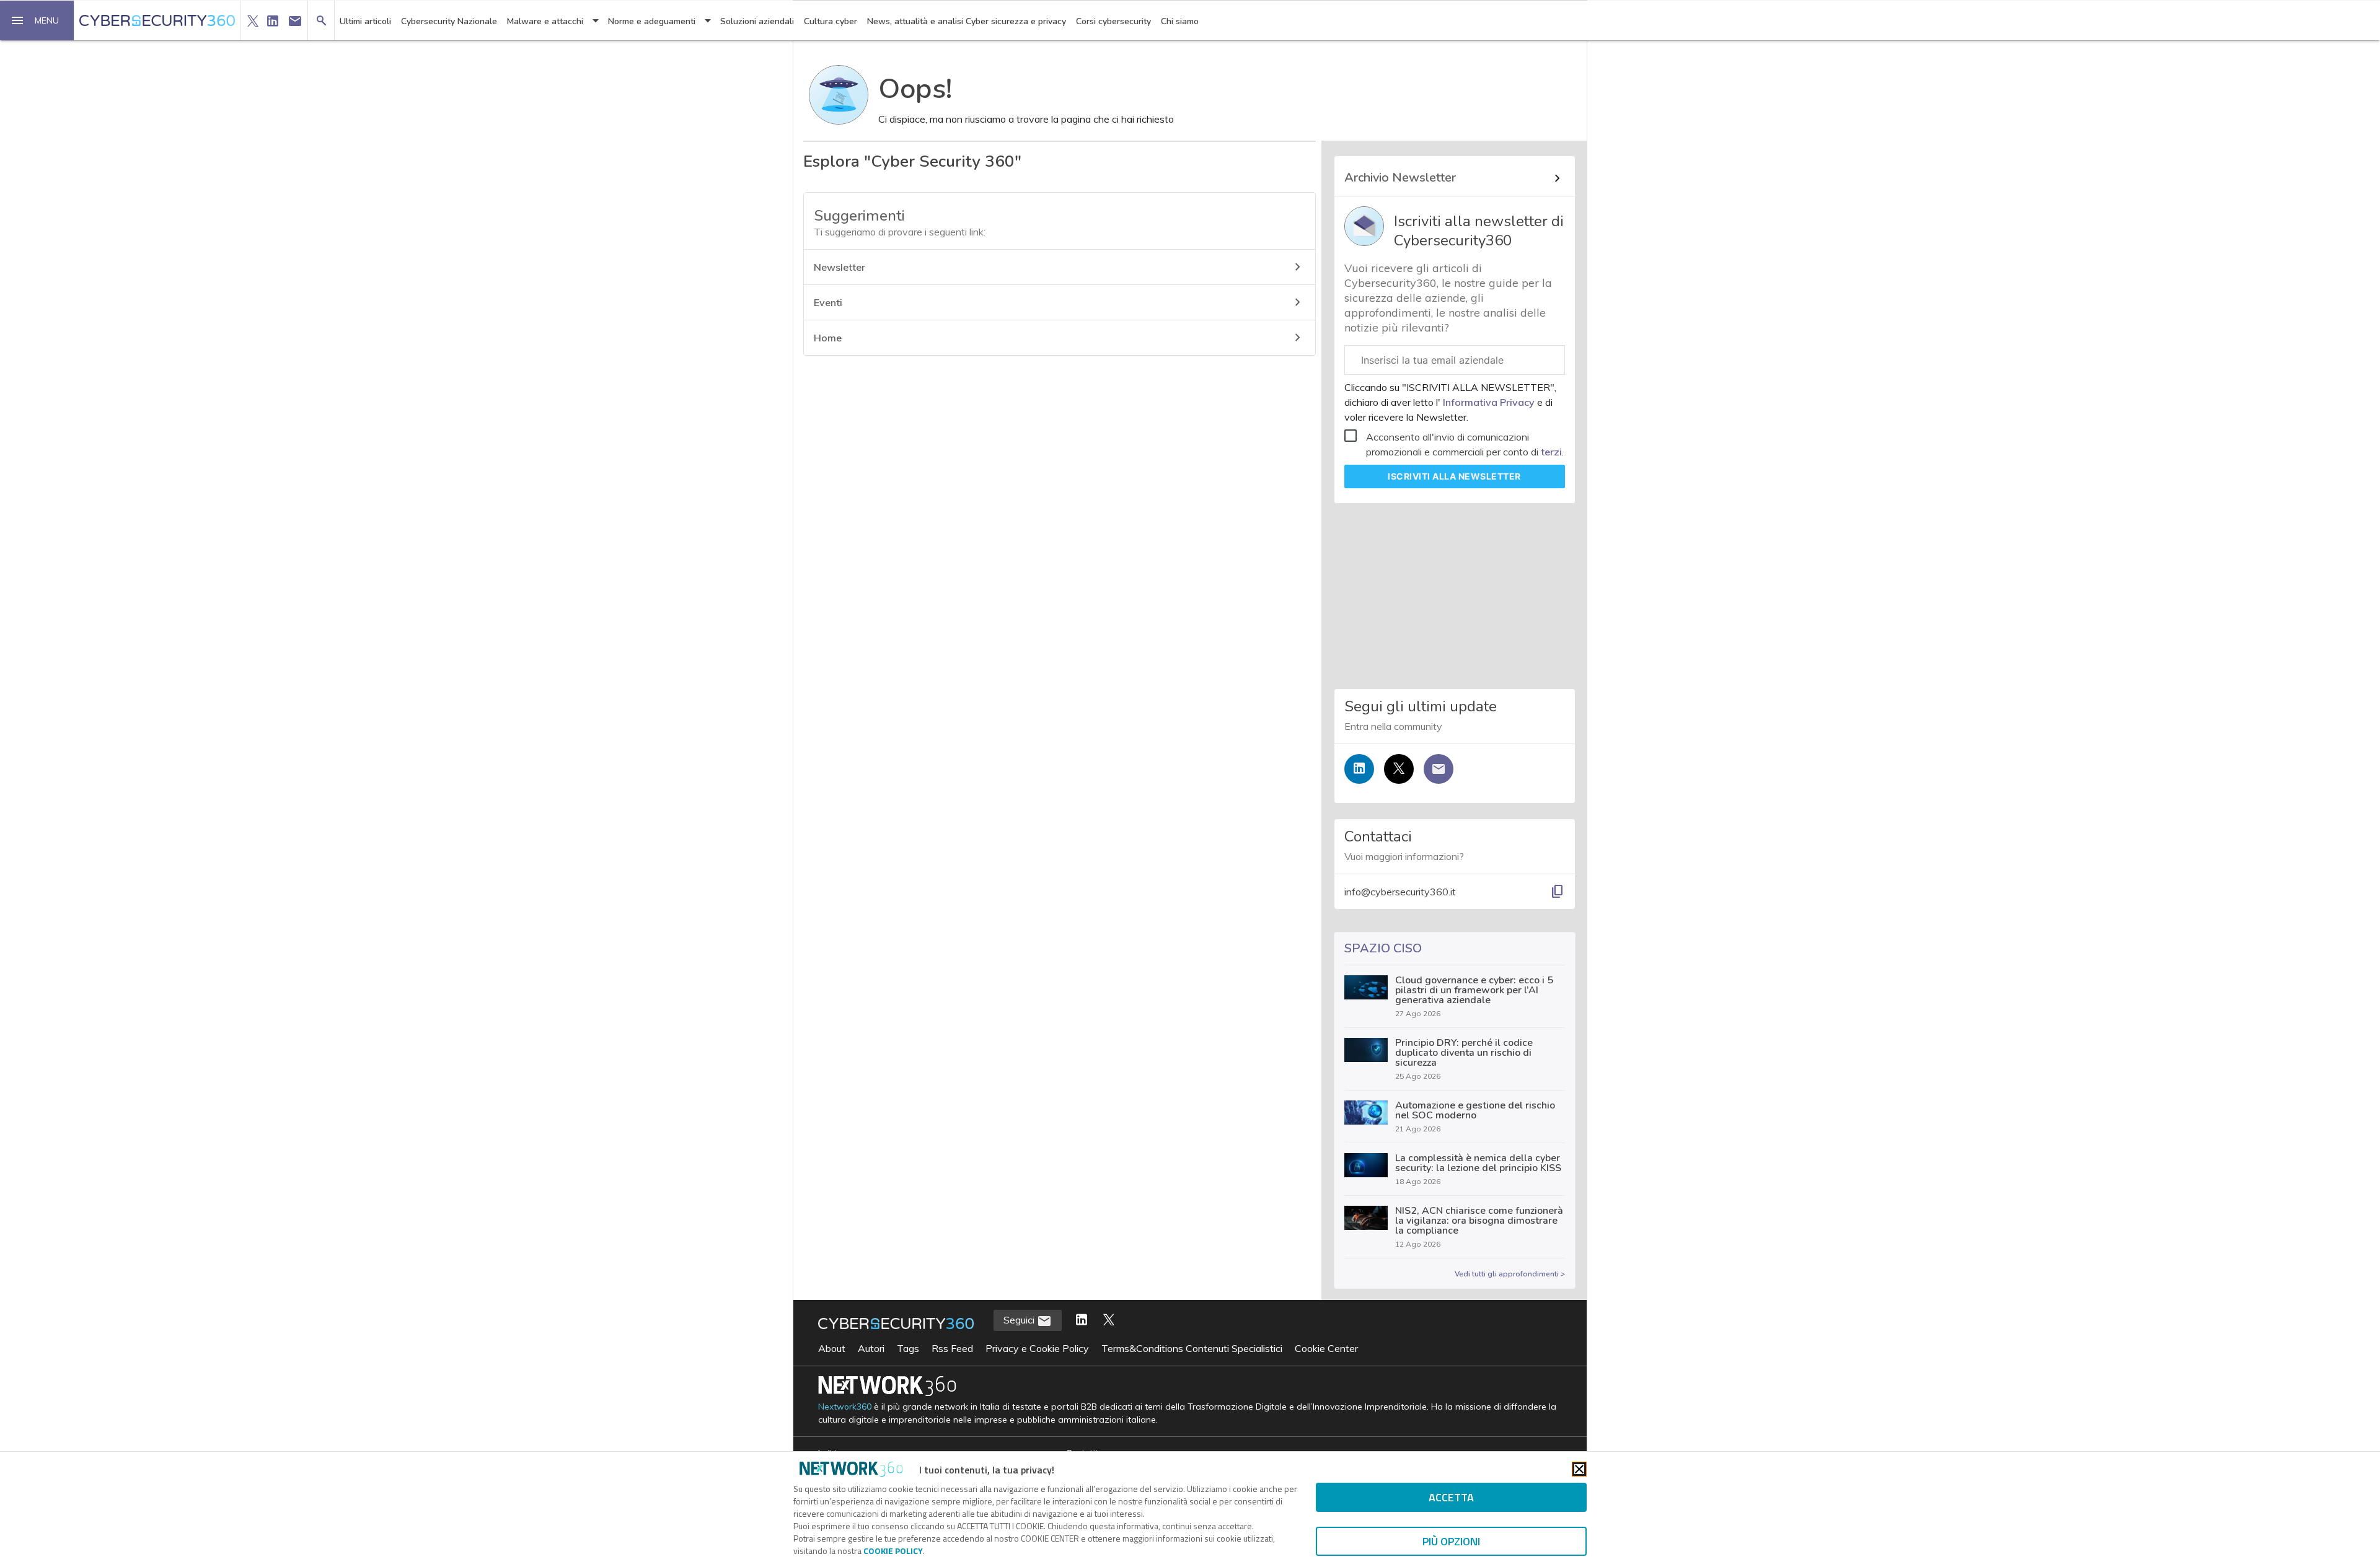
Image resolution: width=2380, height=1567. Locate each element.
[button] (37, 20)
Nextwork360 (845, 1407)
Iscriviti (1454, 476)
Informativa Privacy (1489, 402)
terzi (1551, 452)
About (832, 1348)
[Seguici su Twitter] (1399, 769)
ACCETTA (1451, 1497)
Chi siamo (1180, 21)
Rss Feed (952, 1348)
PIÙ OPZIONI (1451, 1541)
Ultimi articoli (365, 21)
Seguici (1020, 1320)
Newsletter (840, 267)
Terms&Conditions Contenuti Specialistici (1192, 1348)
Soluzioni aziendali (757, 21)
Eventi (828, 302)
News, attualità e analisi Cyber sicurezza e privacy (967, 21)
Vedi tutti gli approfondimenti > (1510, 1274)
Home (828, 338)
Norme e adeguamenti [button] (652, 21)
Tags (908, 1348)
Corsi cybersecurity (1113, 21)
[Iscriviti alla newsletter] (1439, 769)
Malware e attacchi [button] (545, 21)
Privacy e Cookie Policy (1037, 1348)
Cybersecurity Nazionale (449, 21)
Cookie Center (1326, 1348)
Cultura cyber (831, 21)
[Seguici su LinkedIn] (1359, 769)
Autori (871, 1348)
